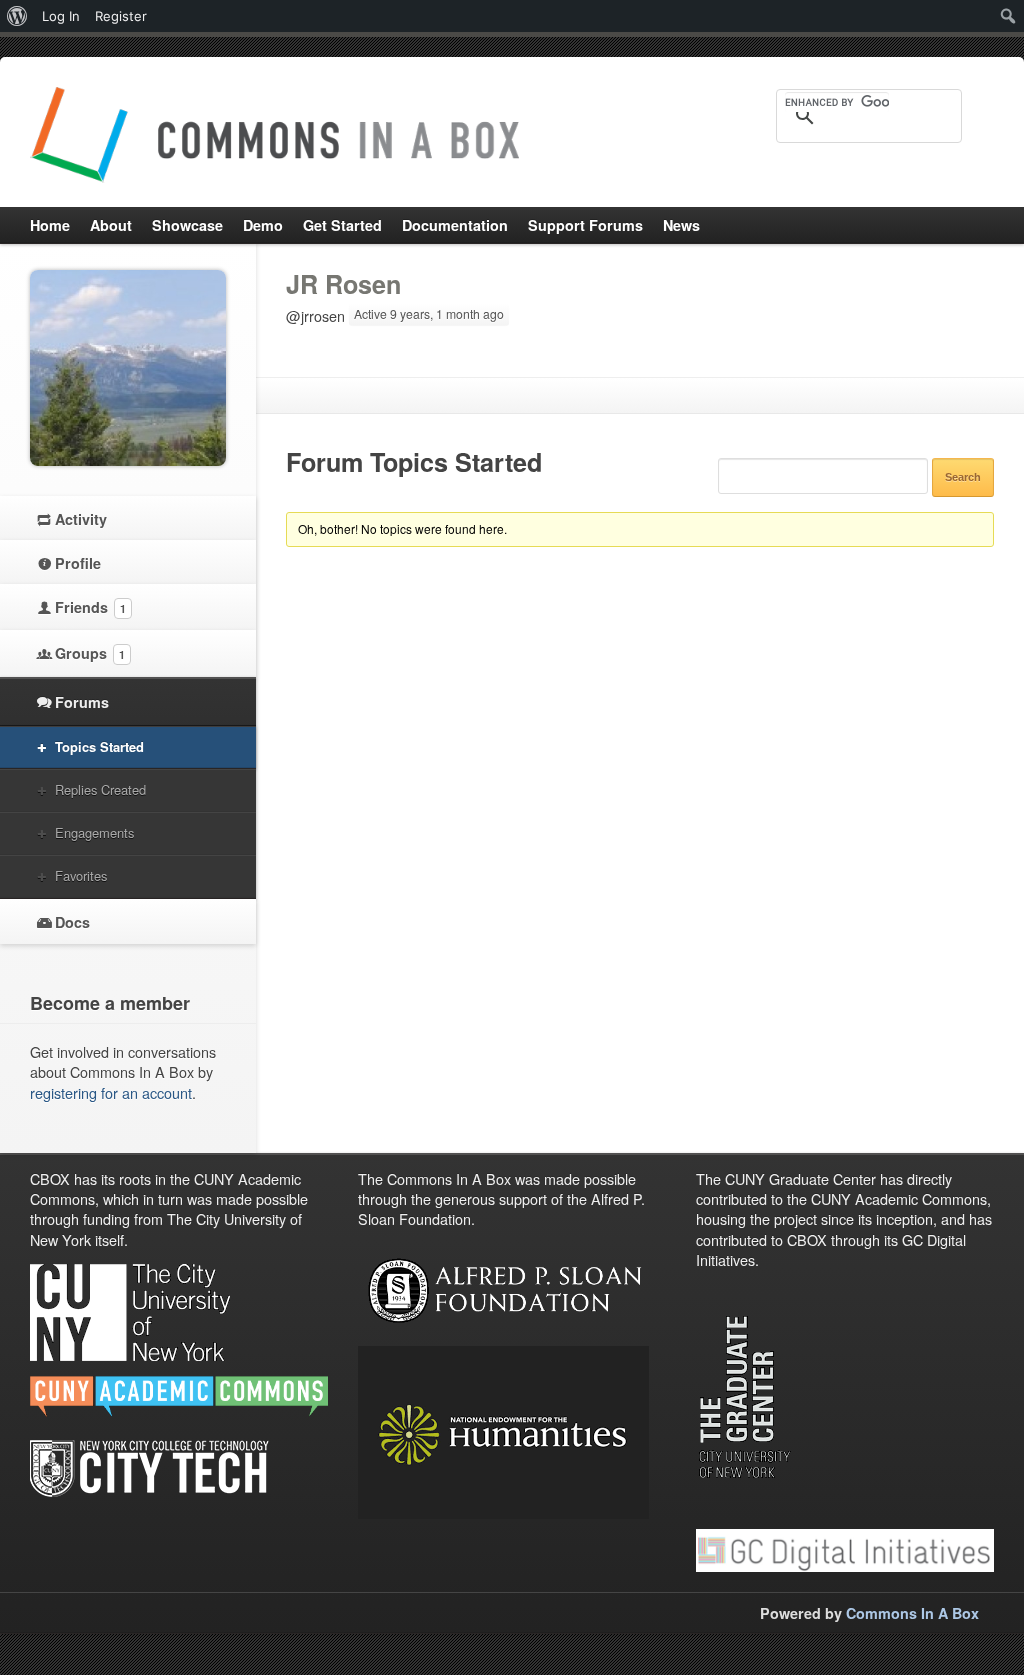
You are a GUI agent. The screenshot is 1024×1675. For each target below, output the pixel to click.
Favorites (81, 875)
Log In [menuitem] (61, 16)
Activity (81, 519)
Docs (72, 922)
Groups (90, 653)
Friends (90, 607)
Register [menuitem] (121, 16)
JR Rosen (343, 284)
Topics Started (99, 746)
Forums (82, 702)
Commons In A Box (912, 1613)
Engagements (94, 832)
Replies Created (100, 789)
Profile (78, 563)
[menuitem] (17, 16)
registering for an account (111, 1092)
